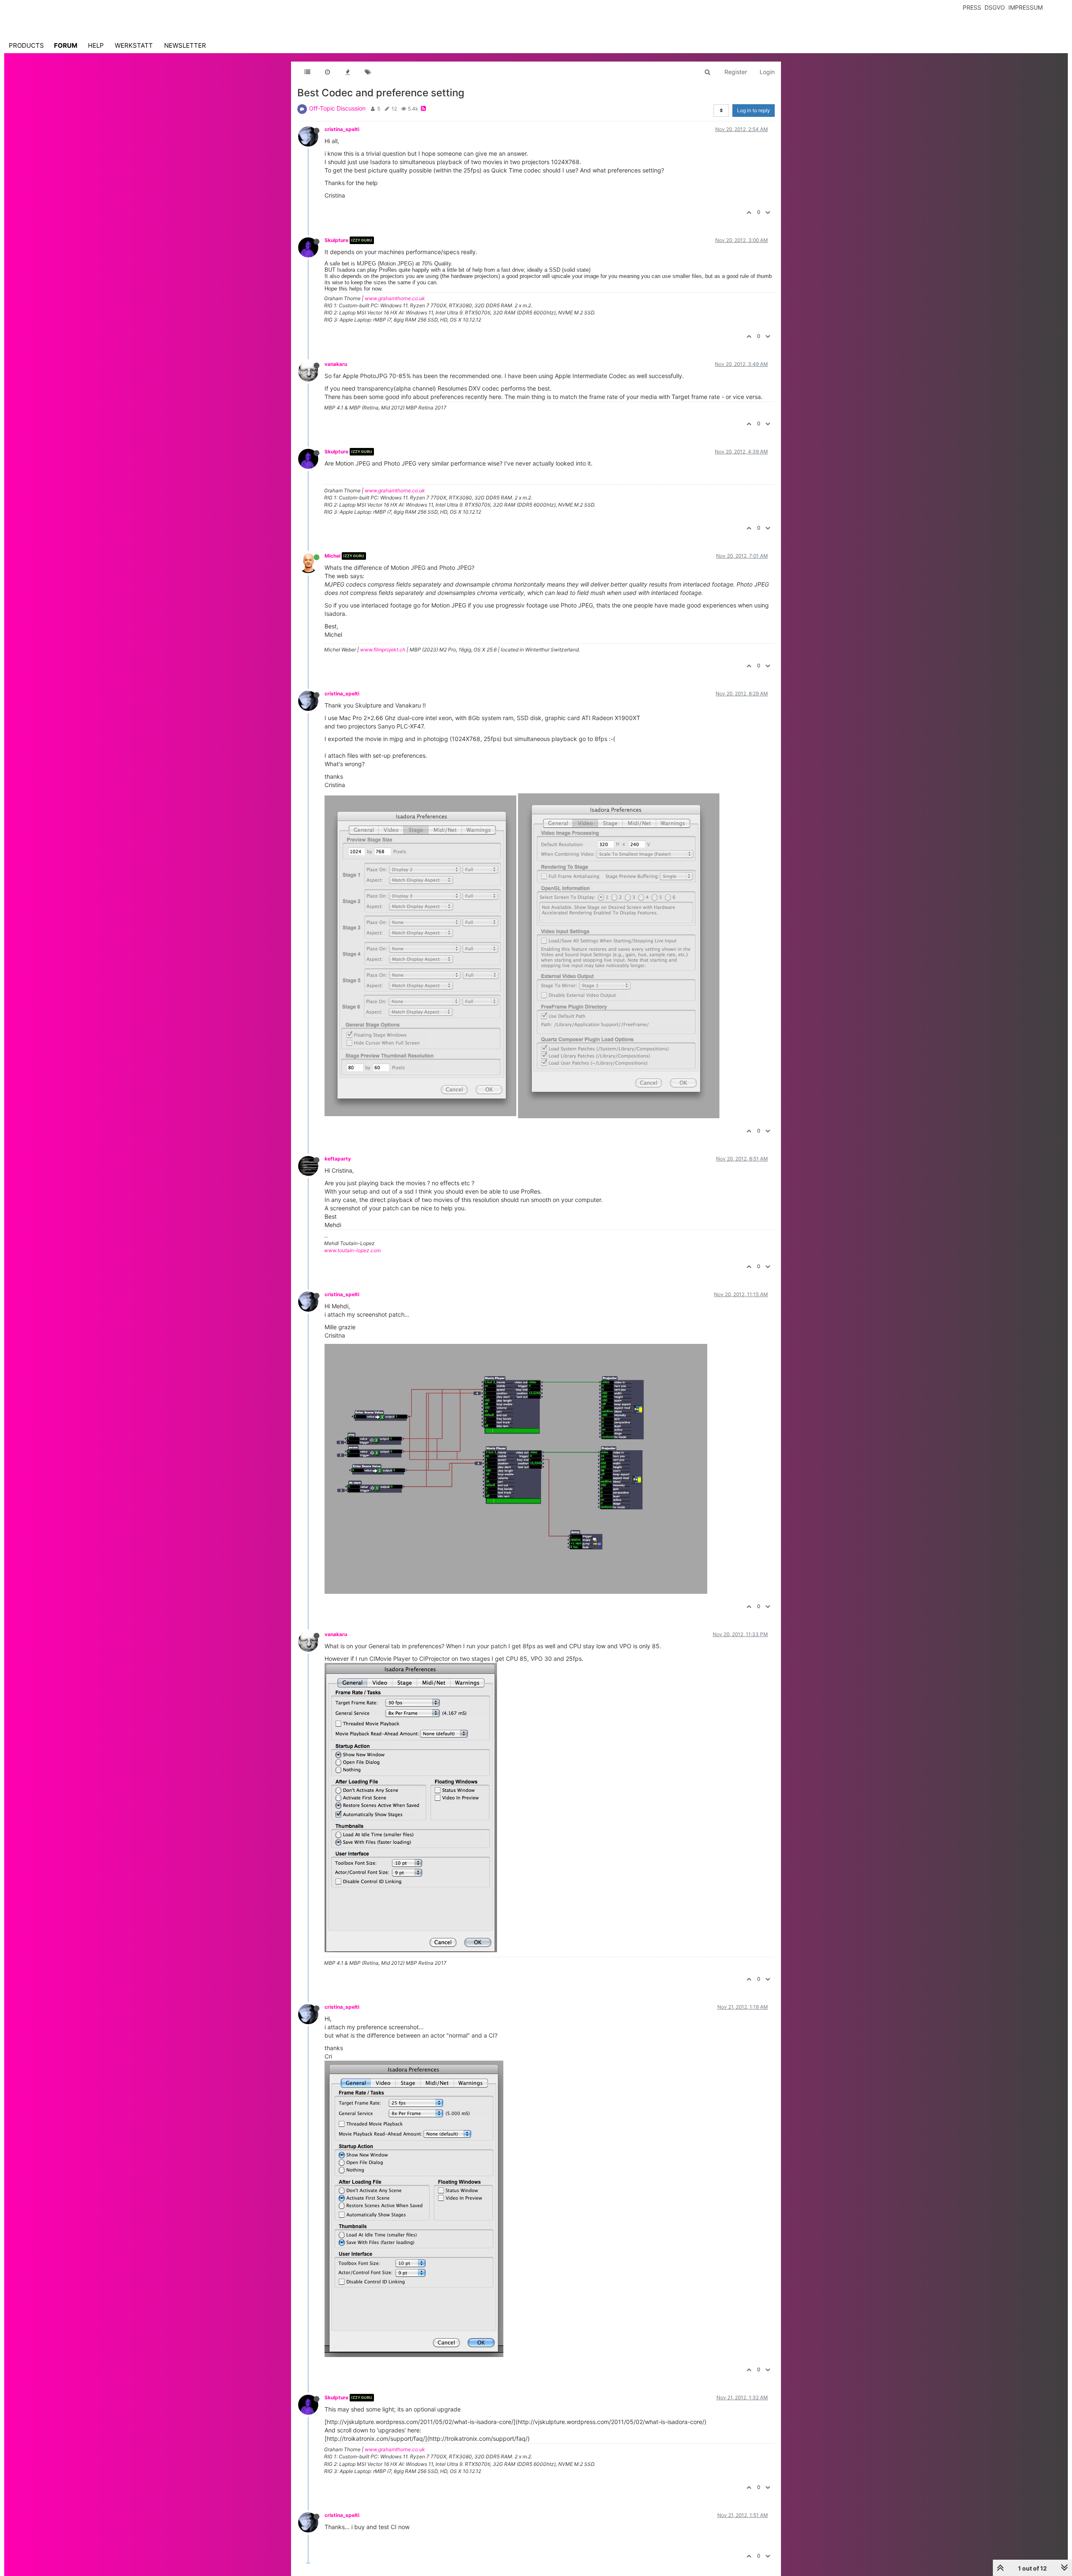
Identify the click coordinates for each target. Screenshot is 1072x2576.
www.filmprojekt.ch (383, 650)
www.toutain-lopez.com (352, 1250)
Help (96, 45)
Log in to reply (754, 110)
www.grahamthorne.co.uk (395, 298)
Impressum (1026, 7)
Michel (332, 556)
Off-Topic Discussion (337, 108)
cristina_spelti (342, 129)
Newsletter (185, 45)
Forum (66, 45)
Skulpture (336, 240)
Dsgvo (995, 7)
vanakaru (336, 364)
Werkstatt (134, 45)
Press (972, 7)
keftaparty (338, 1159)
